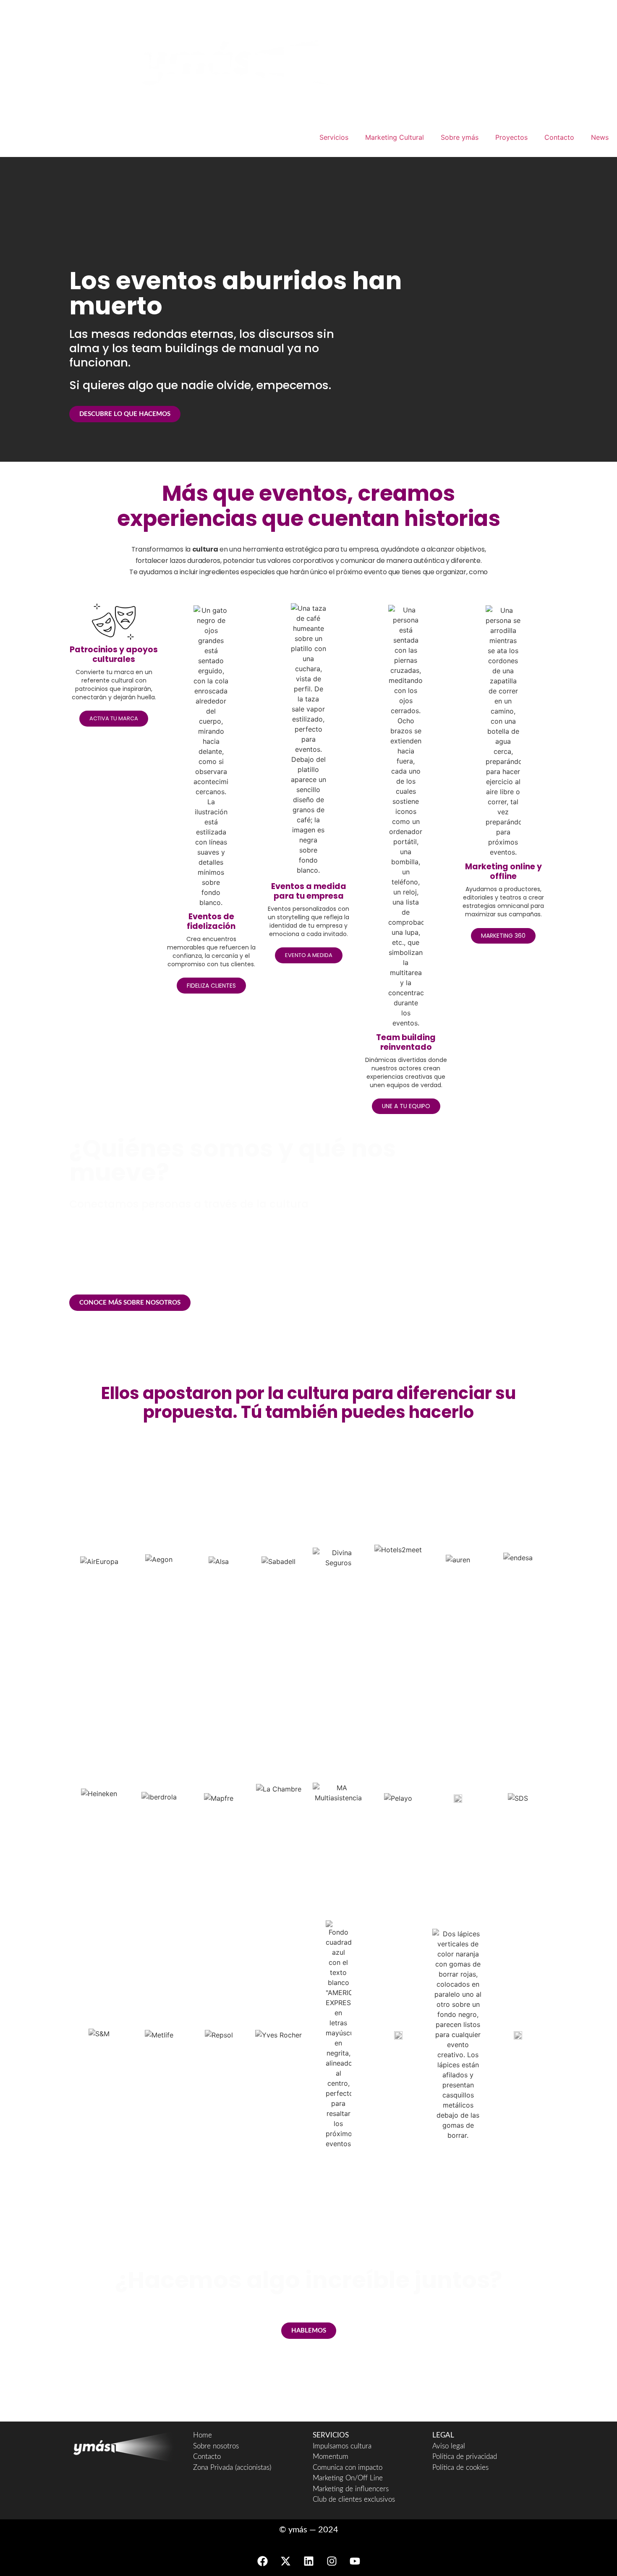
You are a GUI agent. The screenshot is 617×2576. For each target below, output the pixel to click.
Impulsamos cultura (342, 2446)
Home (203, 2435)
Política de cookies (460, 2467)
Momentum (331, 2457)
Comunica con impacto (348, 2467)
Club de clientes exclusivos (354, 2499)
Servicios (334, 137)
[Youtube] (355, 2561)
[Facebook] (262, 2561)
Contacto (559, 137)
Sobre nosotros (216, 2446)
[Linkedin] (308, 2561)
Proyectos (511, 137)
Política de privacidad (465, 2457)
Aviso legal (449, 2446)
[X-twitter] (285, 2561)
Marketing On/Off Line (348, 2478)
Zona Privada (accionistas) (232, 2467)
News (600, 137)
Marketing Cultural (395, 137)
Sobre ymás (460, 137)
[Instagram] (332, 2561)
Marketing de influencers (351, 2489)
